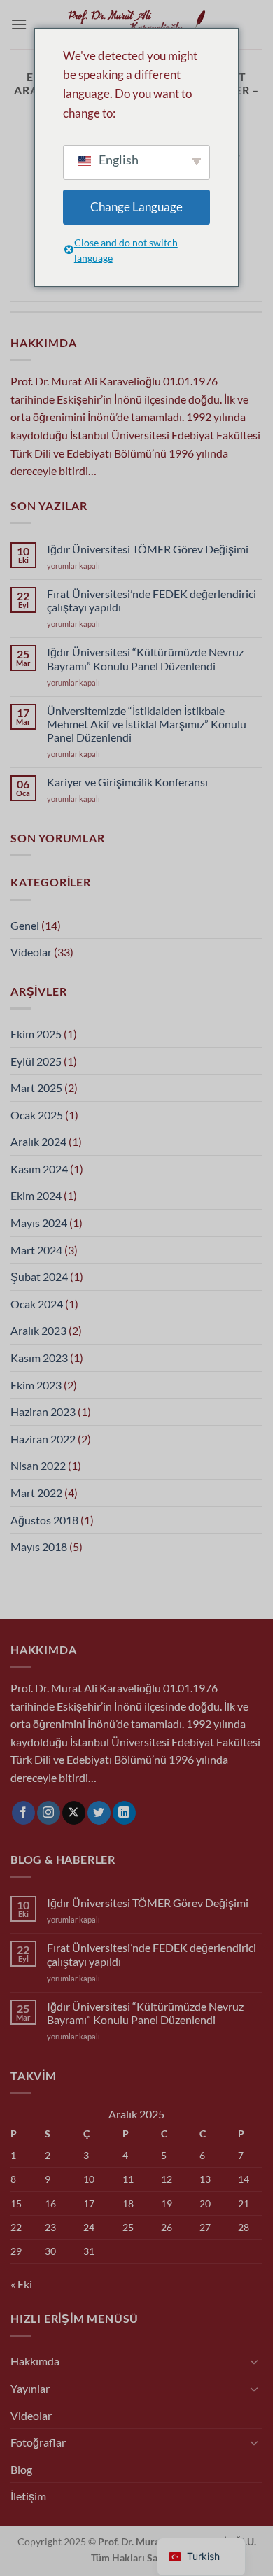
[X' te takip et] (74, 1813)
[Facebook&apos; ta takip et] (23, 1813)
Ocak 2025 (37, 1115)
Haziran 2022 (43, 1439)
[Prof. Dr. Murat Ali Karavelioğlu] (136, 24)
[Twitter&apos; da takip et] (99, 1813)
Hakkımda (35, 2361)
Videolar (31, 952)
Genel (25, 925)
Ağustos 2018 (44, 1520)
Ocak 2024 (37, 1304)
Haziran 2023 (43, 1411)
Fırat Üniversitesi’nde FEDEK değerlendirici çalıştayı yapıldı (152, 600)
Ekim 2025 (36, 1034)
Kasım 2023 (39, 1358)
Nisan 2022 (38, 1465)
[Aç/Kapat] (254, 2361)
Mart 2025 (36, 1088)
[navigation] (201, 2557)
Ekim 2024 (36, 1195)
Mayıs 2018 (39, 1547)
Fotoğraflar (38, 2442)
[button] (19, 24)
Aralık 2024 (38, 1141)
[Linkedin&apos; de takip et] (124, 1813)
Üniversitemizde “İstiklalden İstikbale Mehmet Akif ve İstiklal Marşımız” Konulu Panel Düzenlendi (147, 724)
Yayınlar (30, 2388)
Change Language (136, 207)
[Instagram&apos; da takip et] (49, 1813)
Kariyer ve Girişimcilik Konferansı (127, 782)
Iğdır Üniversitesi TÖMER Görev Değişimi (148, 549)
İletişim (28, 2496)
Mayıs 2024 (39, 1223)
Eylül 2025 (36, 1061)
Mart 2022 (36, 1493)
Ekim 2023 (36, 1385)
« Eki (21, 2284)
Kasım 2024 (39, 1169)
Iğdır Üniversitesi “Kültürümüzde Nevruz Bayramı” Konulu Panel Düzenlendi (145, 658)
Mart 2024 (36, 1250)
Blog (21, 2469)
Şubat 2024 (39, 1276)
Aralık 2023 (38, 1330)
